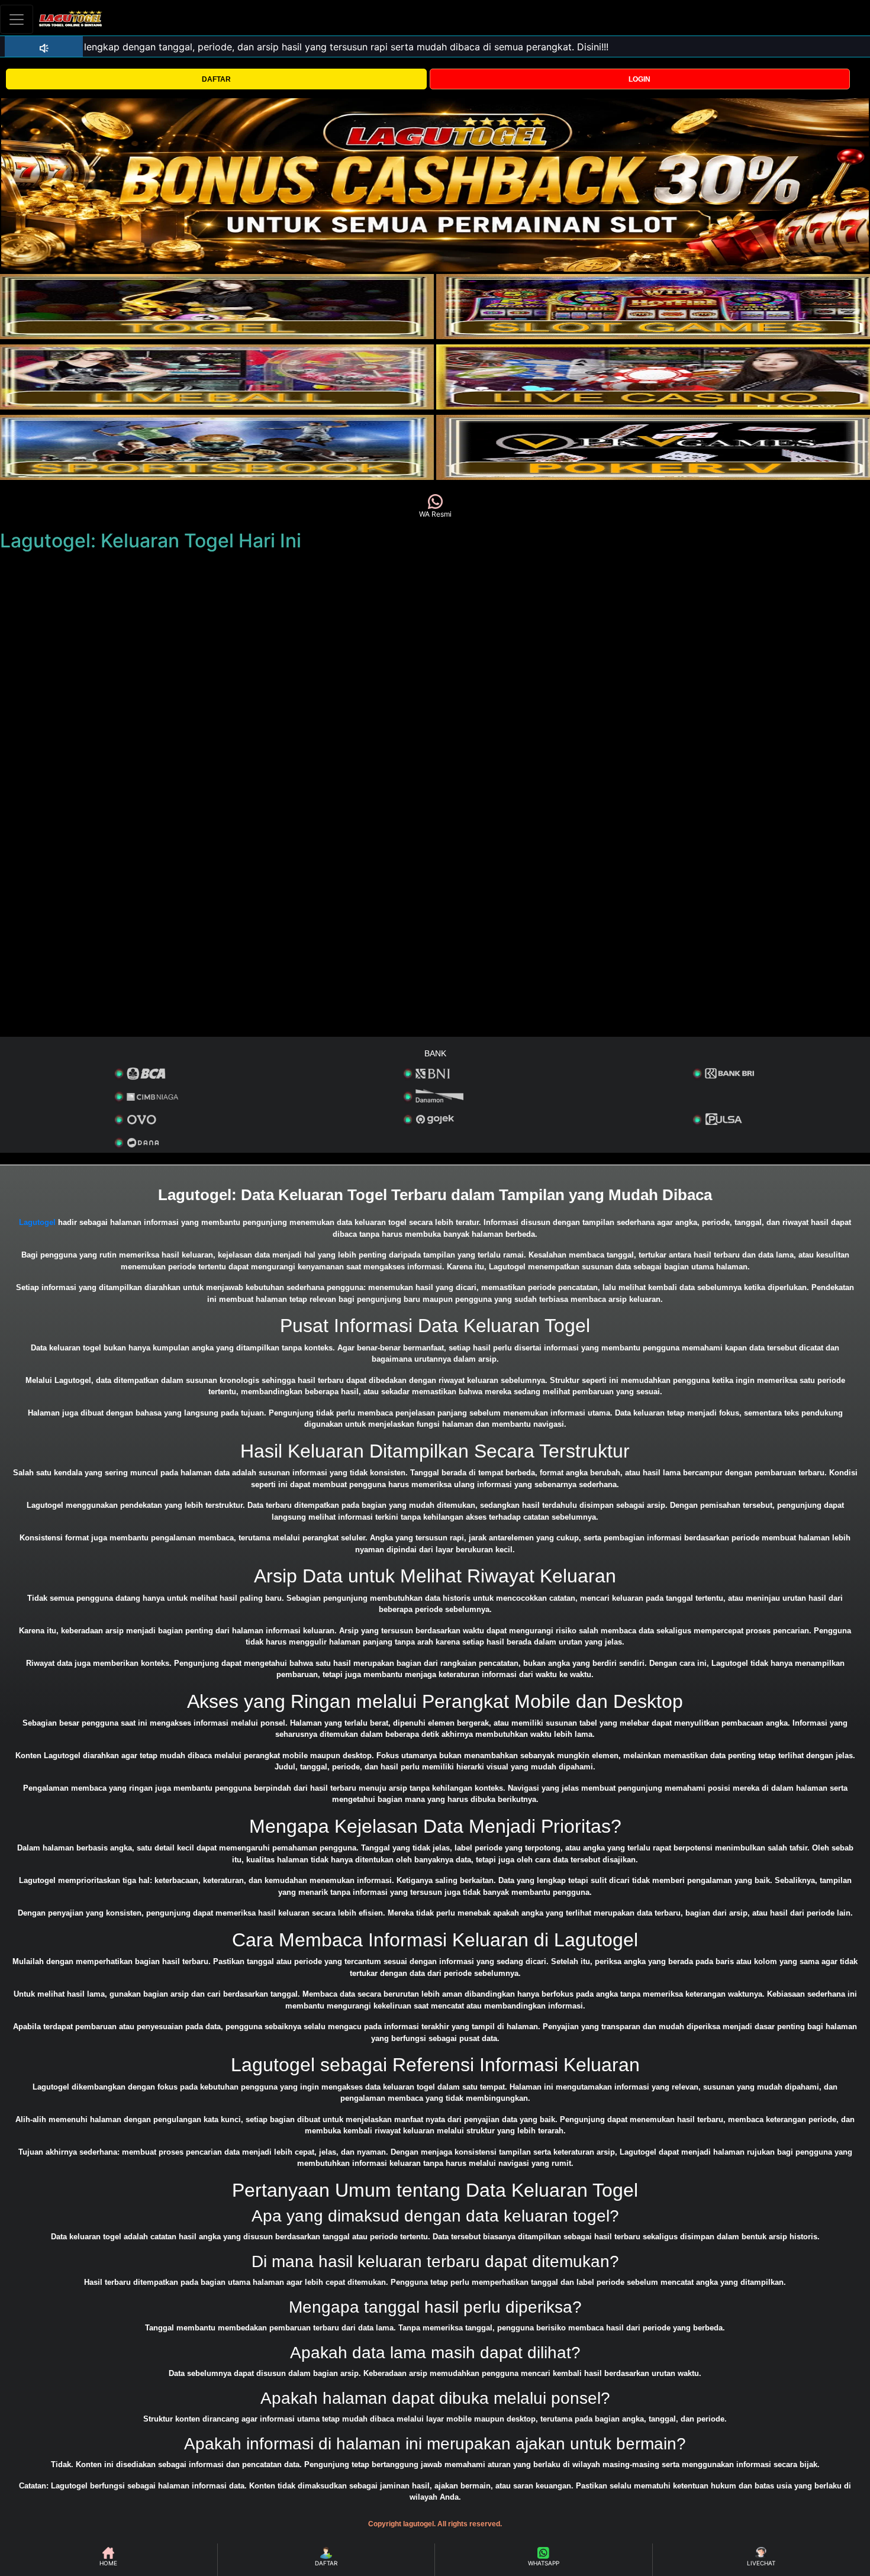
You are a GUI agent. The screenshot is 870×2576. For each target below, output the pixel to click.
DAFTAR (216, 79)
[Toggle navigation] (17, 19)
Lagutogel (37, 1222)
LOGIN (639, 79)
